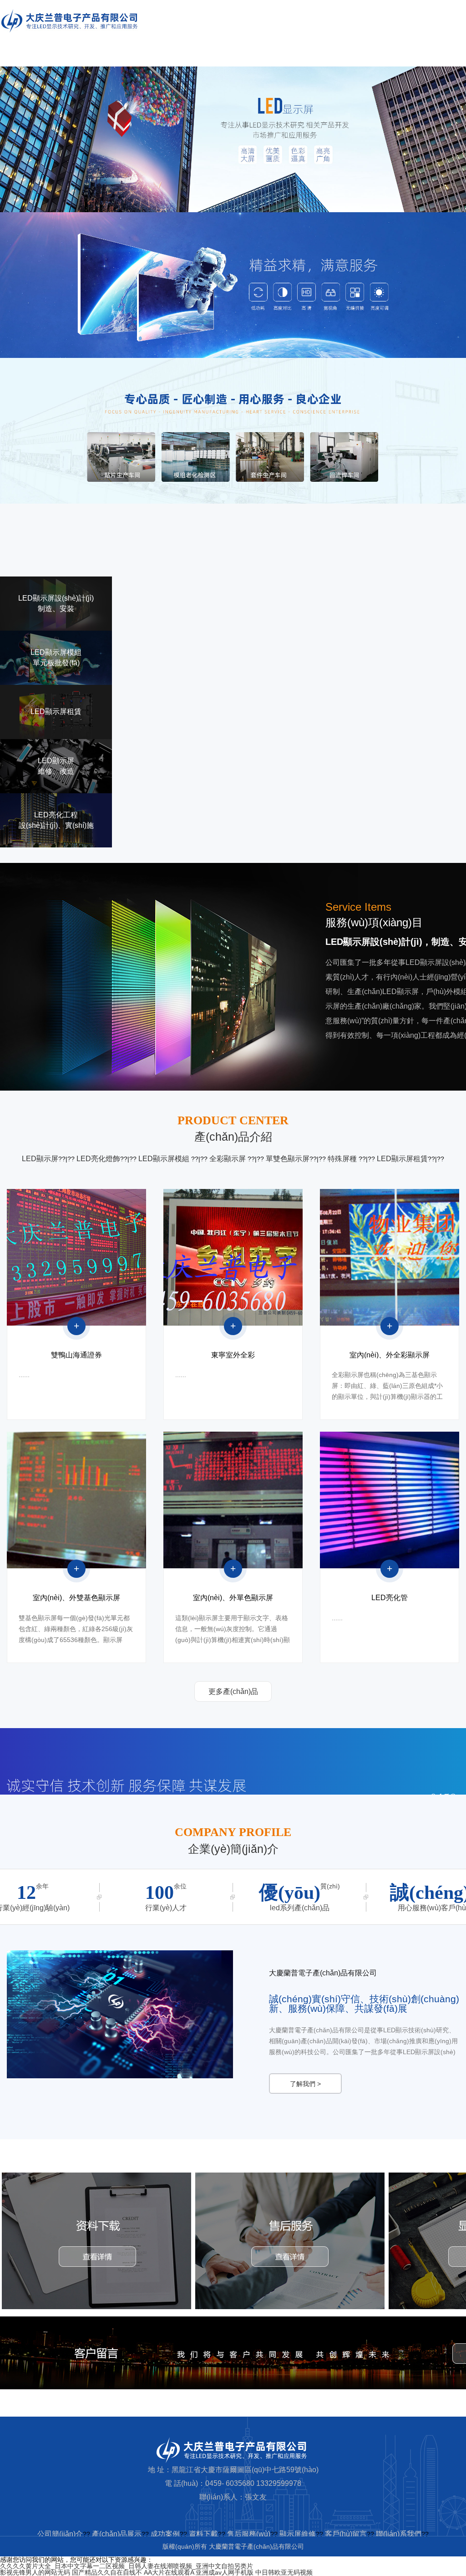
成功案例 (165, 2534)
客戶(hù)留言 (346, 2534)
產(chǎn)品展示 (117, 2534)
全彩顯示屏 (228, 1159)
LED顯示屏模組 (165, 1159)
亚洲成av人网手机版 (225, 2572)
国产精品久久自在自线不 (107, 2572)
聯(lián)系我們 (399, 2534)
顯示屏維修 (298, 2534)
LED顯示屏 (40, 1159)
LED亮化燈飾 (98, 1159)
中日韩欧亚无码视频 (284, 2572)
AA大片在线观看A (169, 2572)
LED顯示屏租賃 (402, 1159)
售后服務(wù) (249, 2534)
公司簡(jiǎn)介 (60, 2534)
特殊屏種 (343, 1159)
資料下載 (203, 2534)
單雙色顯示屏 (288, 1159)
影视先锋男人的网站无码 (35, 2572)
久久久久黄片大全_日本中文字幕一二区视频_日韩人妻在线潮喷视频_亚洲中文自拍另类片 (127, 2566)
